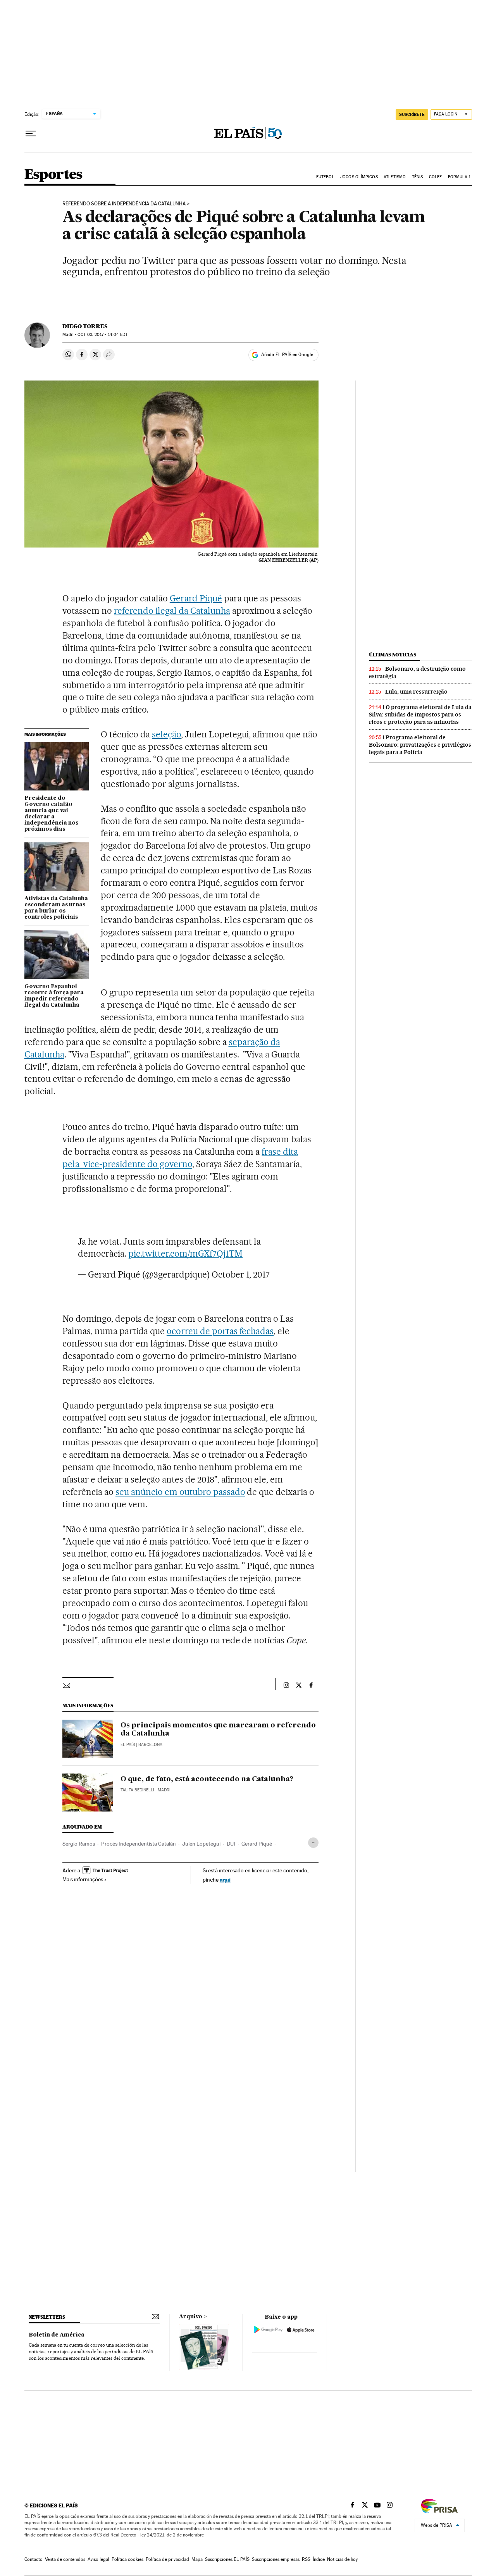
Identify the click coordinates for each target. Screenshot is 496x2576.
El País (128, 1745)
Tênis (418, 177)
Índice (319, 2559)
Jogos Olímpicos (359, 177)
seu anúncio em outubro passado (180, 1492)
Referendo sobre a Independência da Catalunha (124, 204)
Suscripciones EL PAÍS (227, 2559)
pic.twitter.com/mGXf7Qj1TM (185, 1254)
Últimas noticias (393, 655)
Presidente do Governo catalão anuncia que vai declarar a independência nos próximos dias (51, 814)
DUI (231, 1844)
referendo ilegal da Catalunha (172, 611)
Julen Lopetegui (201, 1844)
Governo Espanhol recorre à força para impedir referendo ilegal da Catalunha (54, 996)
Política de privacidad (167, 2559)
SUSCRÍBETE (412, 114)
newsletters (47, 2317)
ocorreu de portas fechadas (220, 1331)
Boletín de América (57, 2335)
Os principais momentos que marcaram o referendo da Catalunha (218, 1730)
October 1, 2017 (241, 1274)
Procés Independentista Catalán (139, 1844)
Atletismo (395, 177)
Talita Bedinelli (137, 1790)
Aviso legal (98, 2559)
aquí (225, 1879)
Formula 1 (459, 177)
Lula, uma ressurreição (416, 692)
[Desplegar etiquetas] (313, 1843)
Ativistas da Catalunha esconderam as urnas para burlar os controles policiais (56, 908)
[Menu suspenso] (31, 134)
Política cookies (127, 2559)
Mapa (197, 2559)
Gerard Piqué (196, 598)
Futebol (325, 177)
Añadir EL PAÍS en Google (287, 355)
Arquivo (191, 2317)
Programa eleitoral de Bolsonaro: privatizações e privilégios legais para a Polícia (420, 745)
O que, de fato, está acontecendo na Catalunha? (207, 1779)
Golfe (436, 177)
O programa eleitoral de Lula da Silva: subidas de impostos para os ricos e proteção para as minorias (420, 715)
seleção (166, 734)
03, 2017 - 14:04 (102, 335)
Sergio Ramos (79, 1844)
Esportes (53, 175)
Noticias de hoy (342, 2559)
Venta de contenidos (65, 2559)
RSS (306, 2559)
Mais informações (83, 1879)
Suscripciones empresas (276, 2559)
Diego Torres (85, 326)
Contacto (34, 2559)
